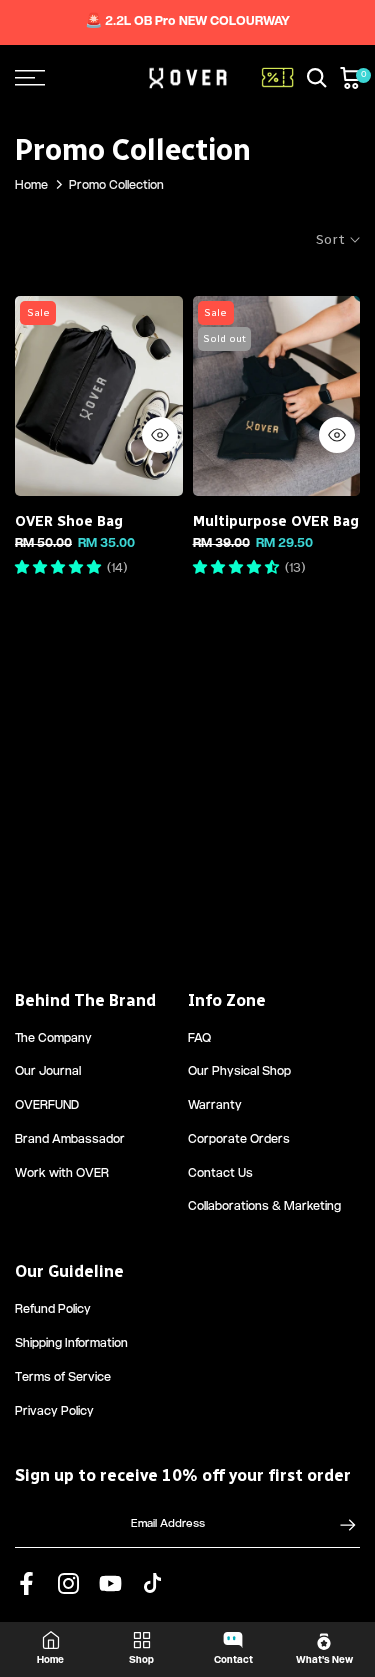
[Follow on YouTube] (110, 1583)
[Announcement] (187, 23)
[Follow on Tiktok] (152, 1583)
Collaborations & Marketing (264, 1207)
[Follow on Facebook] (26, 1583)
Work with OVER (62, 1174)
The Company (53, 1039)
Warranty (215, 1106)
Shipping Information (71, 1344)
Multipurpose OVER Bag (276, 521)
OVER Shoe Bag (69, 521)
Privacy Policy (54, 1412)
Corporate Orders (239, 1140)
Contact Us (220, 1174)
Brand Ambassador (70, 1140)
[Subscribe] (338, 1525)
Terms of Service (63, 1378)
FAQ (199, 1039)
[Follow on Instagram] (68, 1583)
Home (31, 186)
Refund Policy (53, 1310)
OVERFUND (47, 1106)
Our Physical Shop (239, 1072)
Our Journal (48, 1072)
